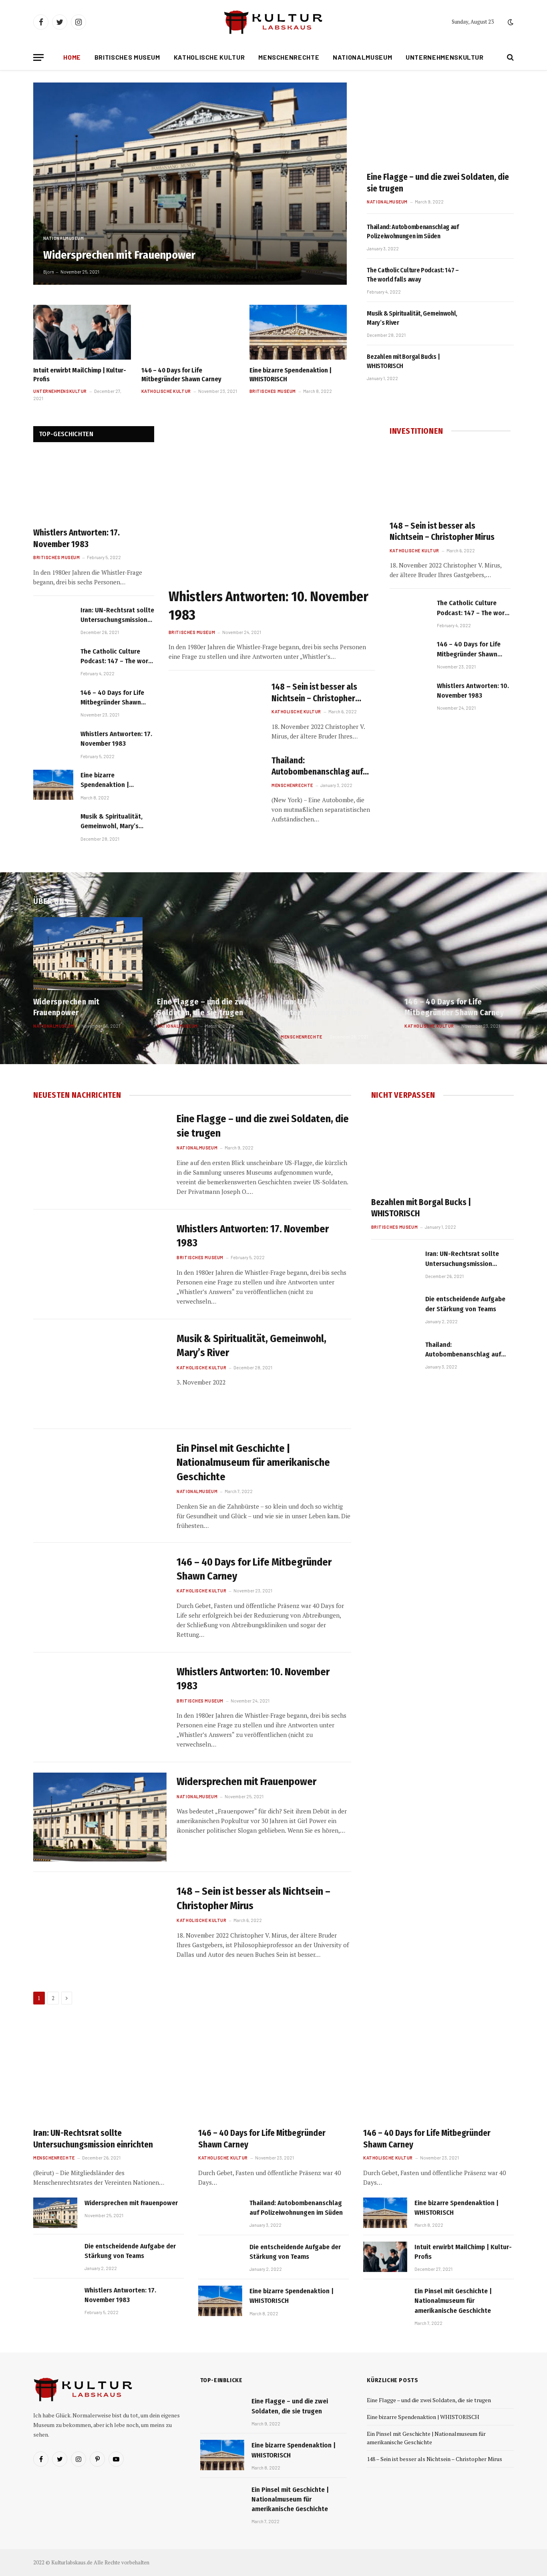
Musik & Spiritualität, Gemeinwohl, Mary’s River (412, 318)
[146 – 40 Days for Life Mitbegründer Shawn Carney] (190, 332)
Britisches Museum (127, 57)
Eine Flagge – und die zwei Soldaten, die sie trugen (438, 183)
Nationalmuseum (362, 57)
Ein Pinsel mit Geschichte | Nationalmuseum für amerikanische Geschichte (253, 1463)
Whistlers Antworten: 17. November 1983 (76, 538)
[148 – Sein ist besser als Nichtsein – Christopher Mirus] (215, 710)
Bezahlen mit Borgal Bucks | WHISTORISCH (403, 361)
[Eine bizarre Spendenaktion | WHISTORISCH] (298, 332)
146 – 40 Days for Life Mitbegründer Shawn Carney (181, 375)
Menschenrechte (289, 57)
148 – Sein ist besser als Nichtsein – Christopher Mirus (314, 693)
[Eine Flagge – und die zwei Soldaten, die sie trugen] (440, 124)
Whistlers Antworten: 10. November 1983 (268, 606)
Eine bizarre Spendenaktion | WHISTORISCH (291, 375)
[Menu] (38, 57)
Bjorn (49, 272)
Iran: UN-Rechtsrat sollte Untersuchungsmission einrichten (117, 616)
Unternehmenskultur (445, 57)
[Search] (510, 57)
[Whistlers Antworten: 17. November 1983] (94, 487)
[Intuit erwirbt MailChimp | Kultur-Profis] (82, 332)
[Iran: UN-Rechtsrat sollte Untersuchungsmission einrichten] (53, 620)
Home (72, 57)
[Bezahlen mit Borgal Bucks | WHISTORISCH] (492, 367)
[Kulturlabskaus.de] (273, 22)
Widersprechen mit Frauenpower (119, 255)
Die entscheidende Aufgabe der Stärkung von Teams (465, 1304)
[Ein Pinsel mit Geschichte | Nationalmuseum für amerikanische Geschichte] (100, 1484)
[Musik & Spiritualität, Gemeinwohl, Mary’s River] (492, 324)
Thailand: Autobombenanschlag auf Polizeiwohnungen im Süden (413, 231)
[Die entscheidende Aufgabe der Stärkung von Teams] (395, 1311)
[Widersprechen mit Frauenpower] (190, 184)
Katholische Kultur (209, 57)
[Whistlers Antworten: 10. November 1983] (272, 504)
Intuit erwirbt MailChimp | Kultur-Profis (80, 375)
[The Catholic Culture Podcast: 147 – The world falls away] (492, 280)
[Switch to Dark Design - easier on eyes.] (510, 22)
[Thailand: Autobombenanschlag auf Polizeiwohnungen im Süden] (492, 237)
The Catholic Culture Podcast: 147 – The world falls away (413, 275)
